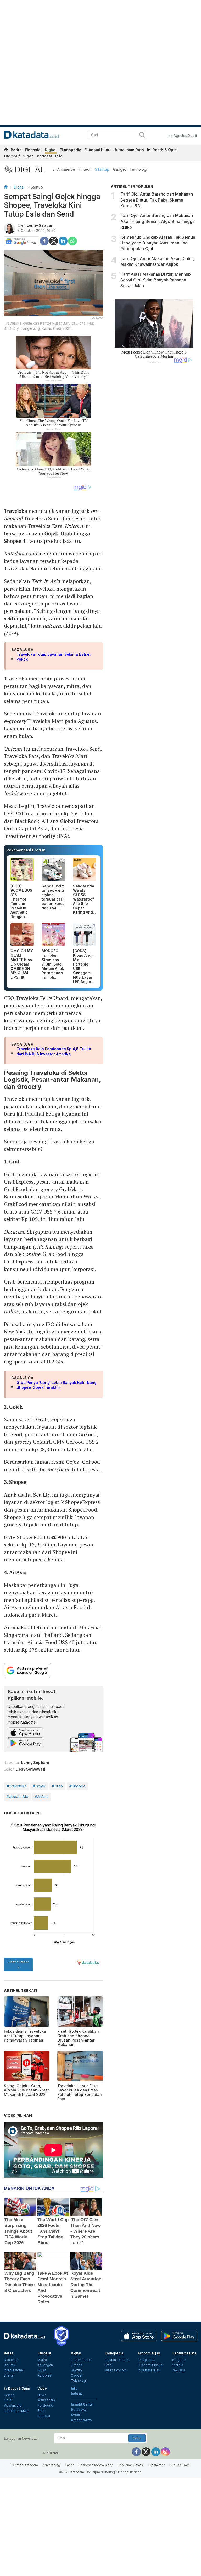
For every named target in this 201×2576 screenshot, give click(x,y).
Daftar (137, 2438)
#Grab (57, 1786)
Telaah (9, 2395)
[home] (6, 151)
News (42, 2395)
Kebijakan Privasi (131, 2465)
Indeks (76, 2394)
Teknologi (138, 169)
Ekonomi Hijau (97, 150)
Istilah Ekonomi (116, 2370)
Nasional (11, 2360)
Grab (67, 533)
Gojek (51, 533)
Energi (9, 2375)
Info (59, 156)
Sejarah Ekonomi (117, 2360)
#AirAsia (42, 1796)
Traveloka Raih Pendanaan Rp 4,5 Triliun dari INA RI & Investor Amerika (54, 1051)
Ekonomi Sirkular (151, 2365)
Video (28, 156)
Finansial (33, 150)
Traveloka (16, 511)
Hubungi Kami (180, 2465)
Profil (108, 2365)
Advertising (51, 2465)
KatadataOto (81, 2420)
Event (76, 2415)
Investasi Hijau (149, 2370)
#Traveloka (16, 1786)
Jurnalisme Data (129, 150)
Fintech (85, 169)
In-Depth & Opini (162, 150)
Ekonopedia (71, 150)
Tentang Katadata (24, 2465)
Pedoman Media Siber (96, 2465)
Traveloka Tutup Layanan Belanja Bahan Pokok (54, 657)
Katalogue (45, 2405)
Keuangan (45, 2365)
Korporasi (45, 2375)
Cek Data (178, 2370)
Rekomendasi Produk (26, 850)
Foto (41, 2411)
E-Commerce (64, 169)
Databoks (79, 2410)
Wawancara (13, 2405)
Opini (8, 2400)
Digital (51, 150)
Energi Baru (147, 2360)
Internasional (14, 2370)
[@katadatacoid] (165, 2451)
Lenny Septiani (41, 225)
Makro (42, 2360)
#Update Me (17, 1796)
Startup (102, 169)
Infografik (179, 2360)
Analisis (177, 2365)
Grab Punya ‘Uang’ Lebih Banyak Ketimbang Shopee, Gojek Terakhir (57, 1385)
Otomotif (12, 156)
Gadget (119, 169)
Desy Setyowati (30, 1769)
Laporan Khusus (16, 2411)
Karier (69, 2465)
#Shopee (77, 1786)
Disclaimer (157, 2465)
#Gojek (39, 1786)
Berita (16, 150)
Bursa (42, 2370)
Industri (10, 2365)
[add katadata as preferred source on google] (53, 1670)
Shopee (12, 541)
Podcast (44, 156)
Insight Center (83, 2404)
